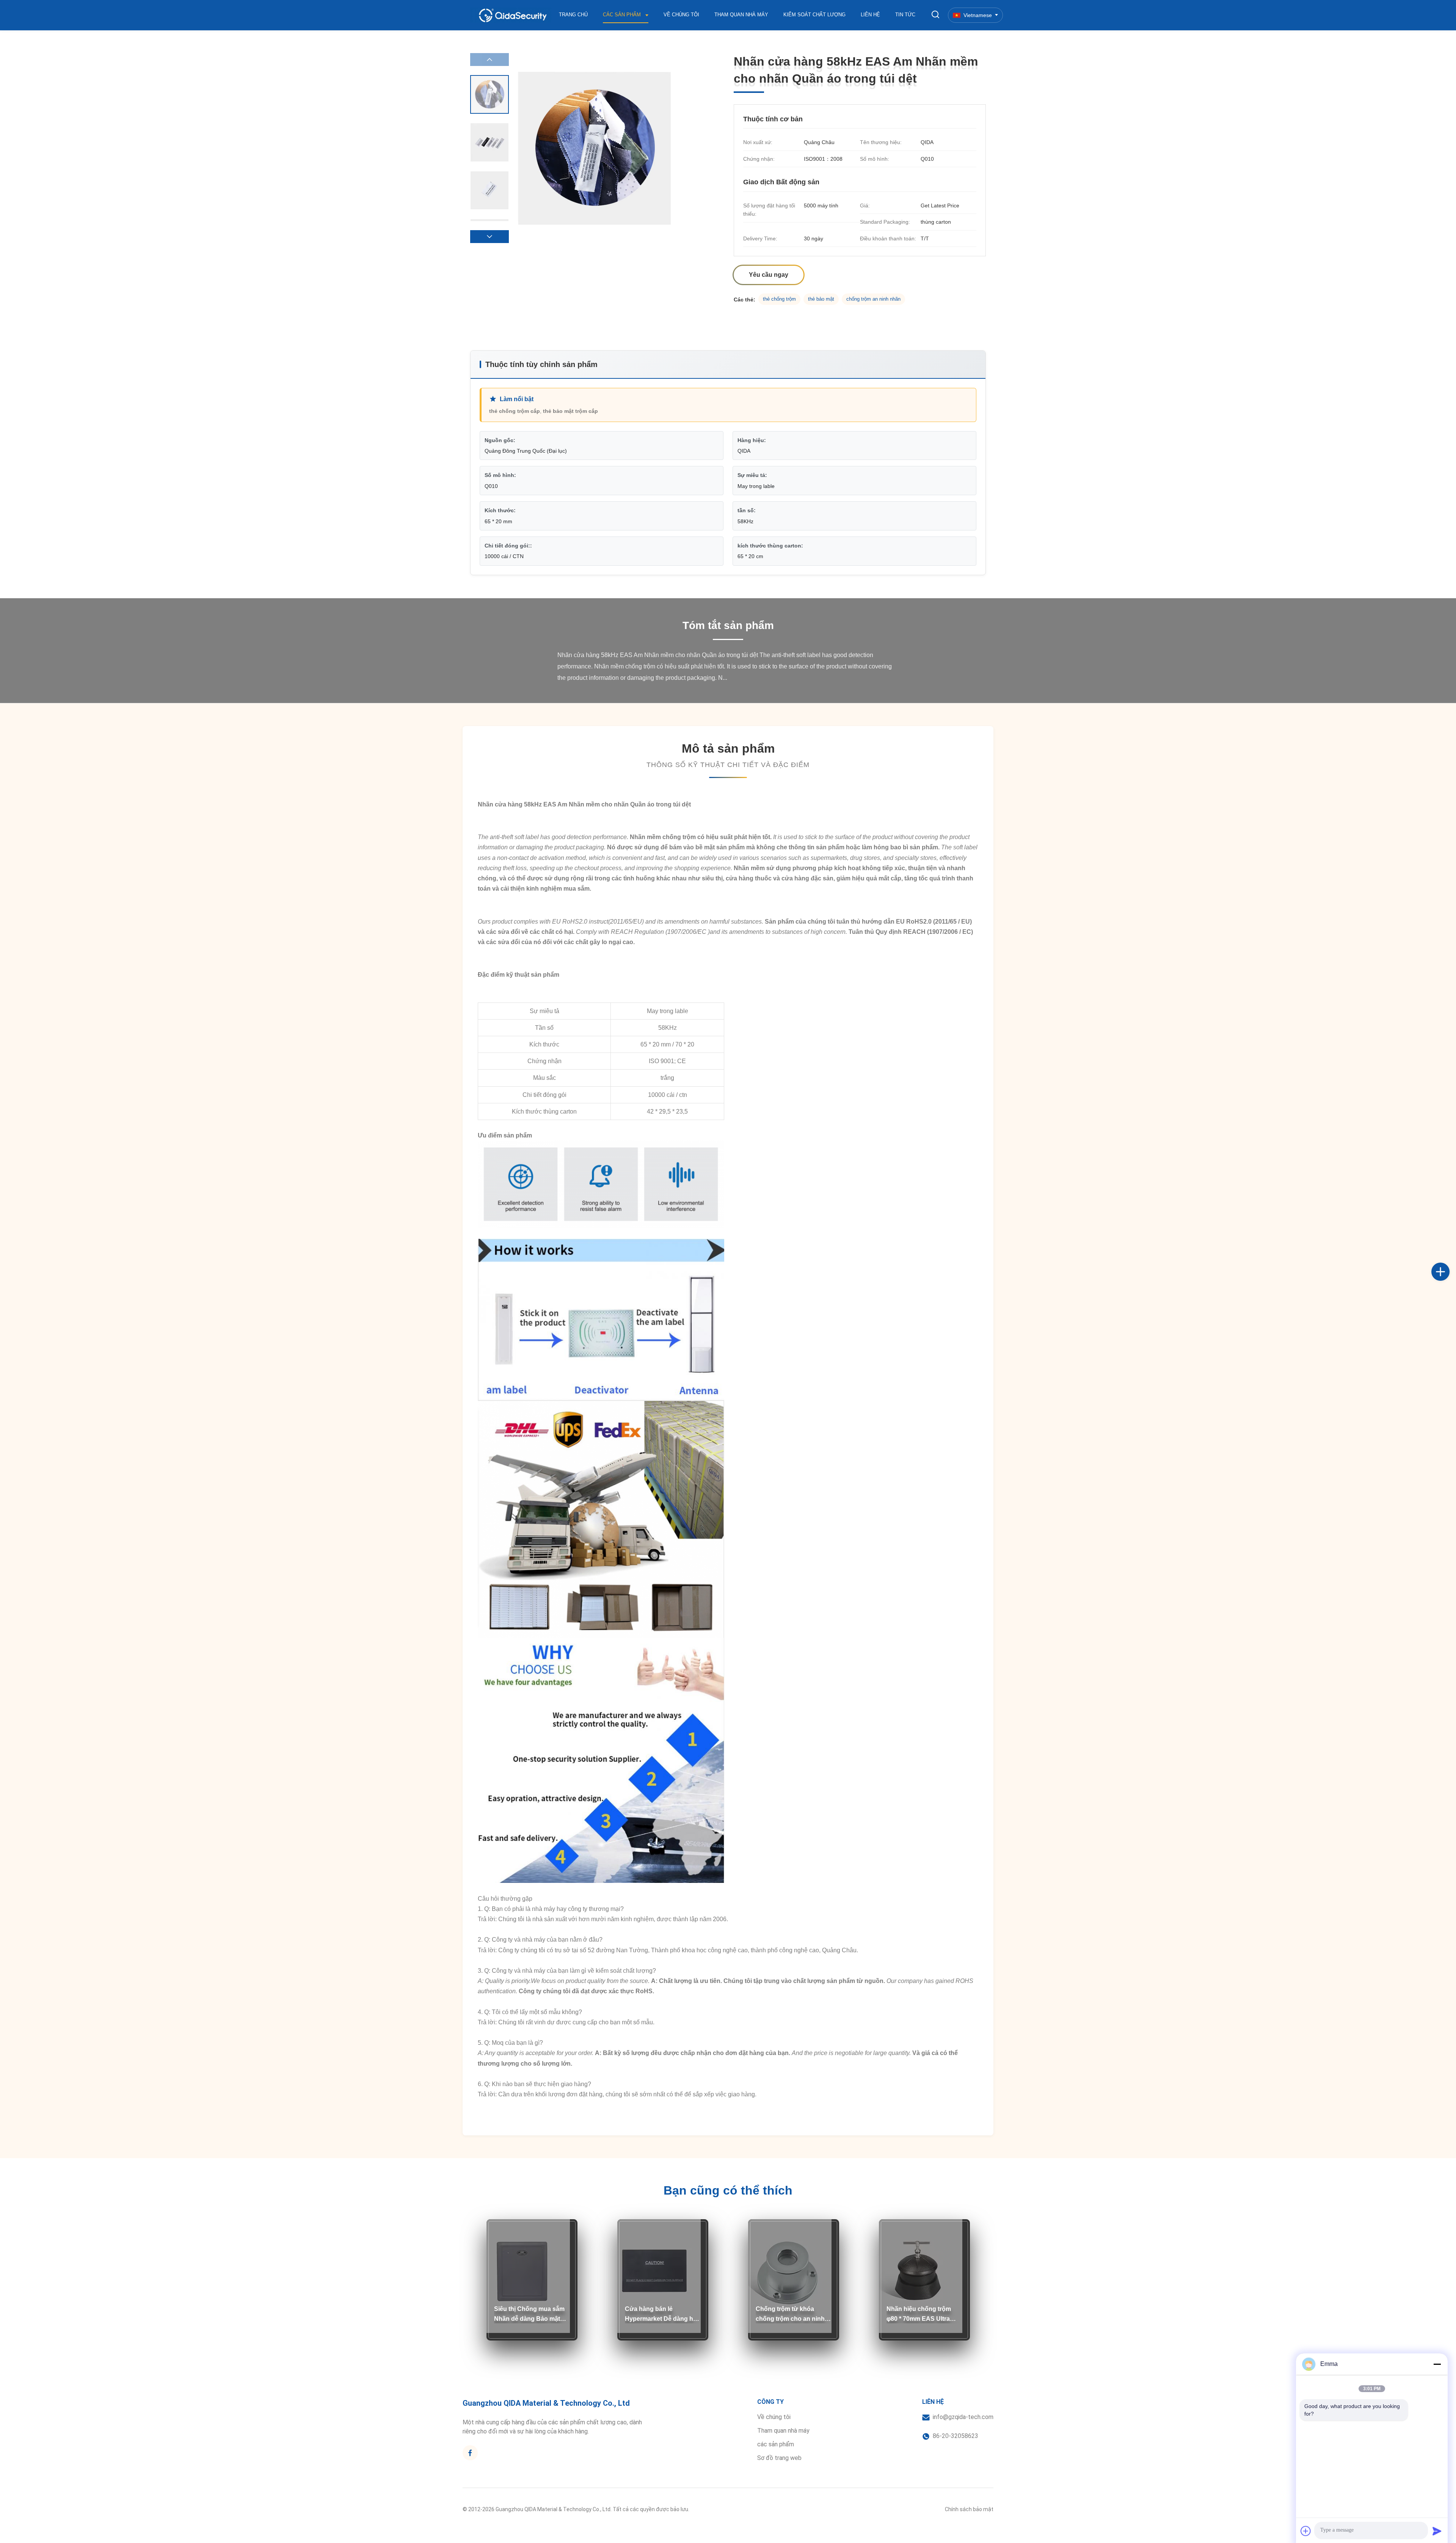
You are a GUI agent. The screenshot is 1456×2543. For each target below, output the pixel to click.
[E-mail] (1448, 1280)
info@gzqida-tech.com (963, 2417)
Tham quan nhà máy (741, 15)
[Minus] (1437, 2364)
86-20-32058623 (955, 2436)
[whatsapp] (1448, 1297)
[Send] (1437, 2531)
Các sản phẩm (623, 15)
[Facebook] (1448, 1263)
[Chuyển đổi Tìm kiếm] (935, 15)
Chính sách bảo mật (969, 2509)
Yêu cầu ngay (769, 275)
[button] (490, 237)
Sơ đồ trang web (779, 2458)
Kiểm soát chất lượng (814, 15)
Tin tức (905, 15)
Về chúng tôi (681, 15)
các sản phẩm (776, 2444)
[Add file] (1306, 2531)
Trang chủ (573, 15)
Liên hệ (870, 15)
